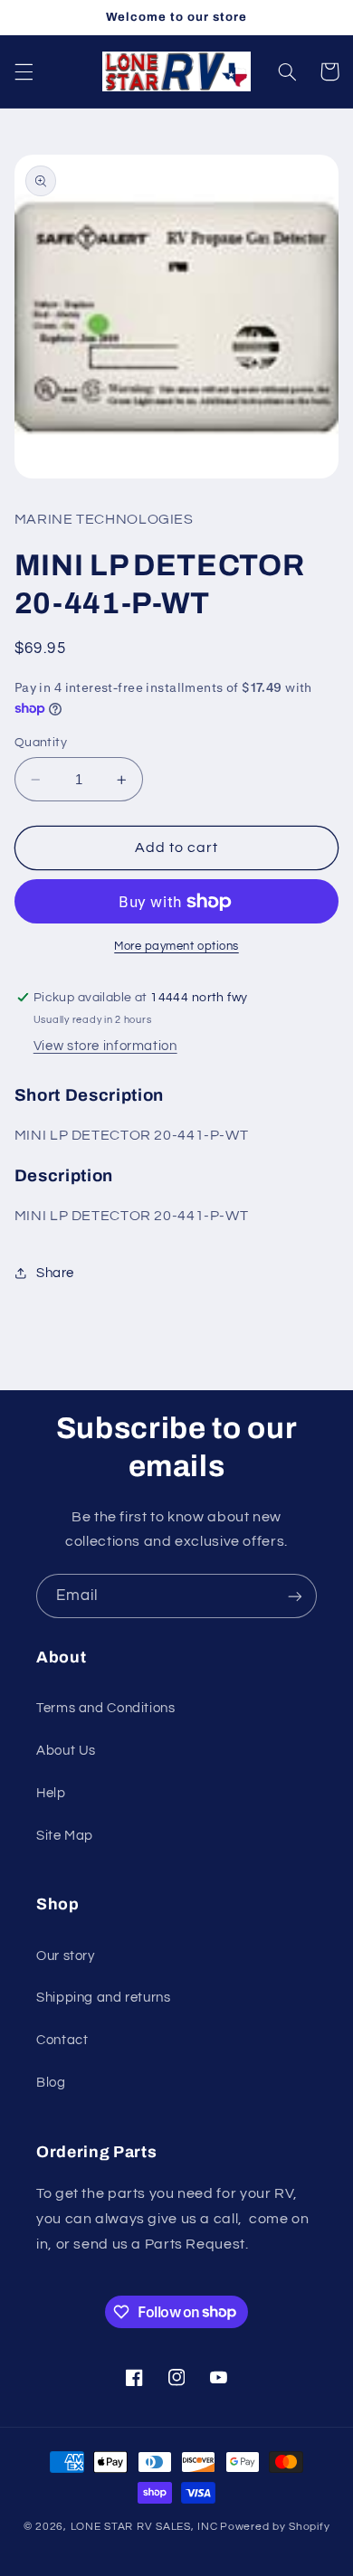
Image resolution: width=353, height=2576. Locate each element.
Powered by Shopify (275, 2527)
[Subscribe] (295, 1596)
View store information (105, 1046)
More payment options (176, 947)
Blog (51, 2083)
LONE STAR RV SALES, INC (144, 2527)
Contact (62, 2040)
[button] (24, 71)
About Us (66, 1751)
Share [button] (55, 1273)
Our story (66, 1956)
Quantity (41, 743)
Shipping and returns (104, 1998)
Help (51, 1793)
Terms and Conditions (106, 1708)
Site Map (65, 1836)
